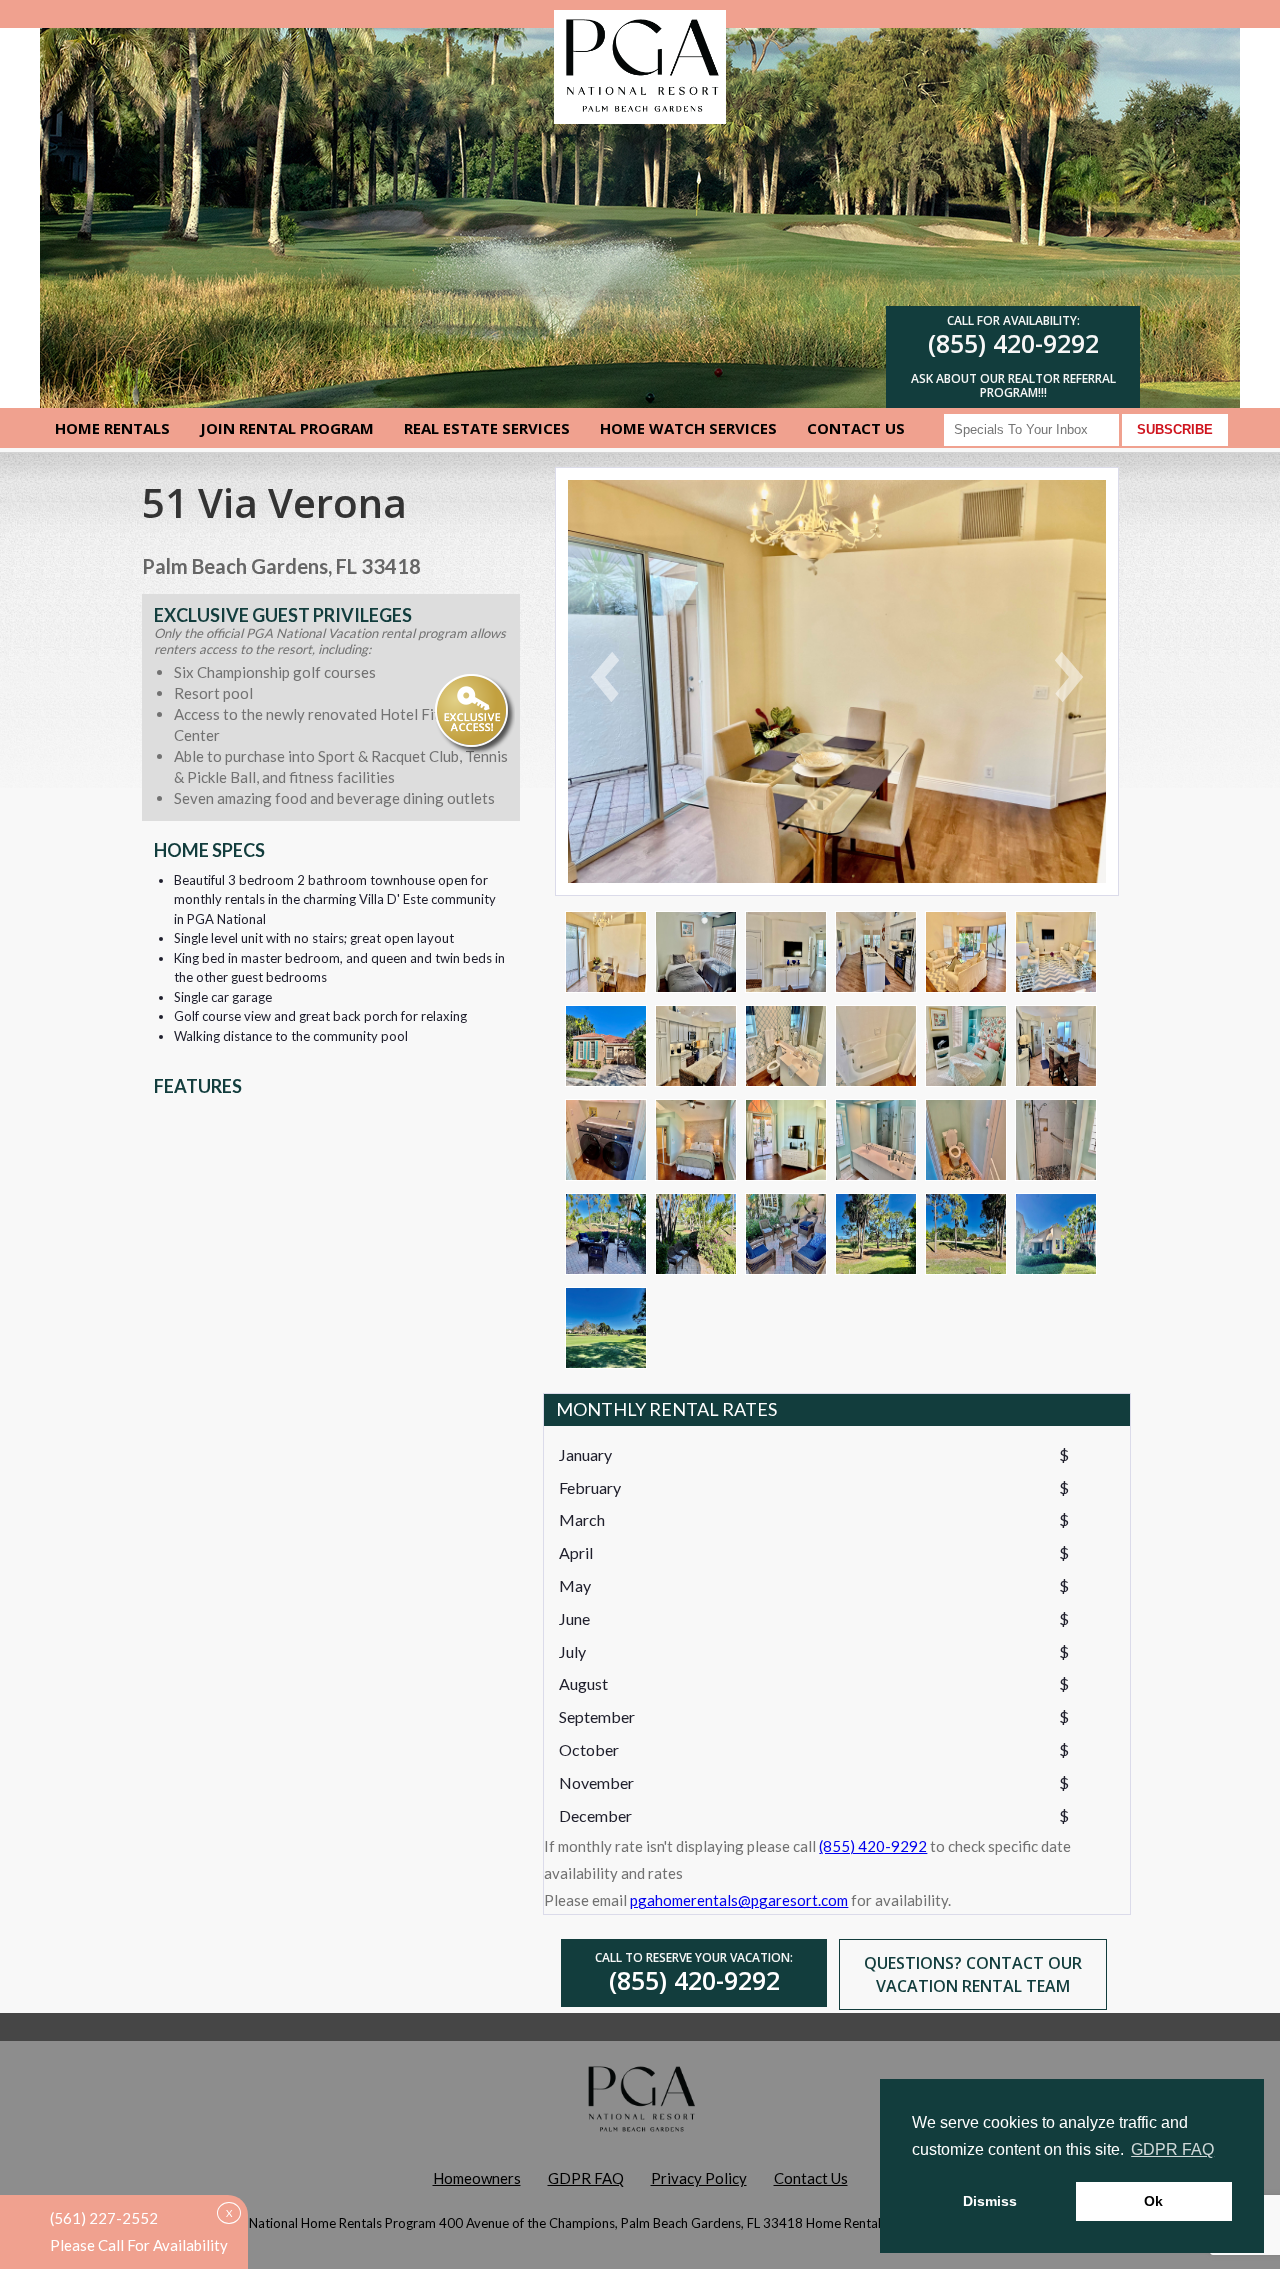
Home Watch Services (688, 428)
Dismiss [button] (990, 2201)
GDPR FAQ (586, 2178)
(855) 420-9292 (1013, 343)
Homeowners (477, 2178)
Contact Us (856, 428)
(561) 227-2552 (104, 2218)
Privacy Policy (699, 2178)
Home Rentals (112, 428)
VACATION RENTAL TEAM (973, 1986)
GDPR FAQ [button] (1172, 2149)
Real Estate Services (487, 428)
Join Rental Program (287, 428)
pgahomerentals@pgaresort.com (739, 1900)
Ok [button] (1153, 2201)
